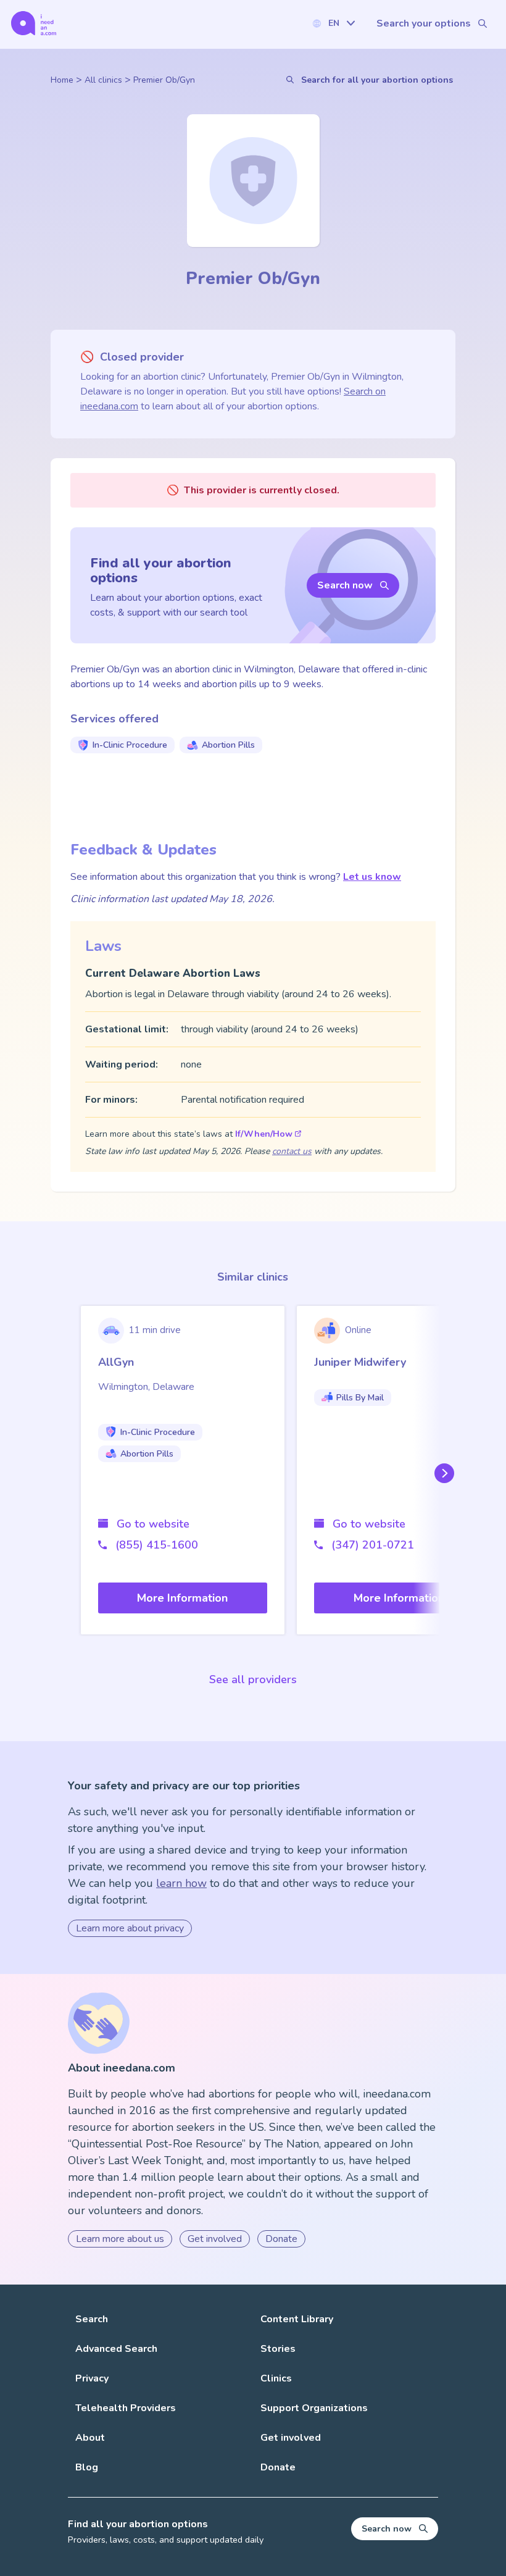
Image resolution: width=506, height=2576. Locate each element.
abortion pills (228, 745)
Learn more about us (120, 2239)
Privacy (92, 2378)
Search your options (424, 23)
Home (62, 80)
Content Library (297, 2319)
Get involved (215, 2239)
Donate (281, 2239)
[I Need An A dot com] (34, 23)
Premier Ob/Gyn (164, 80)
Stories (278, 2349)
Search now (345, 585)
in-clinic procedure (130, 745)
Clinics (276, 2378)
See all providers (253, 1679)
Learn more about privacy (130, 1928)
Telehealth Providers (126, 2408)
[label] (333, 23)
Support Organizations (314, 2408)
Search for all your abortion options (377, 80)
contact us (292, 1151)
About (90, 2438)
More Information (182, 1598)
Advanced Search (116, 2349)
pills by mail (360, 1398)
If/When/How (264, 1134)
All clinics (103, 80)
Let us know (372, 877)
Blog (87, 2467)
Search (92, 2319)
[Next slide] (442, 1473)
